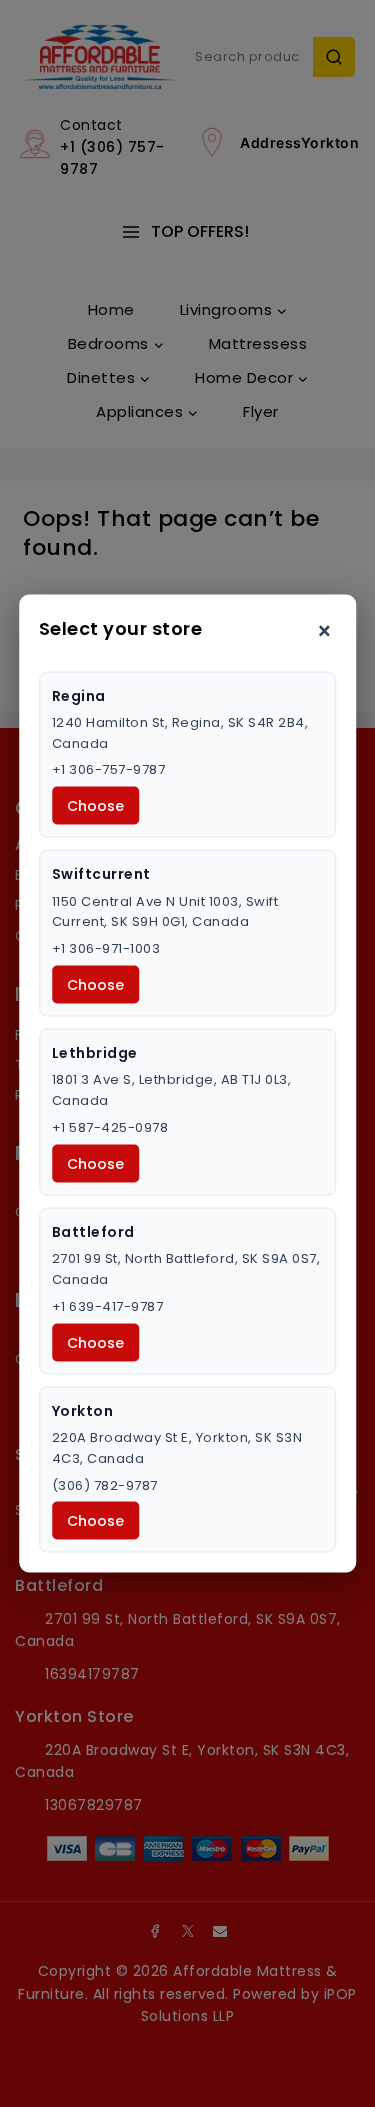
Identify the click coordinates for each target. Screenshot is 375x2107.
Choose (95, 806)
